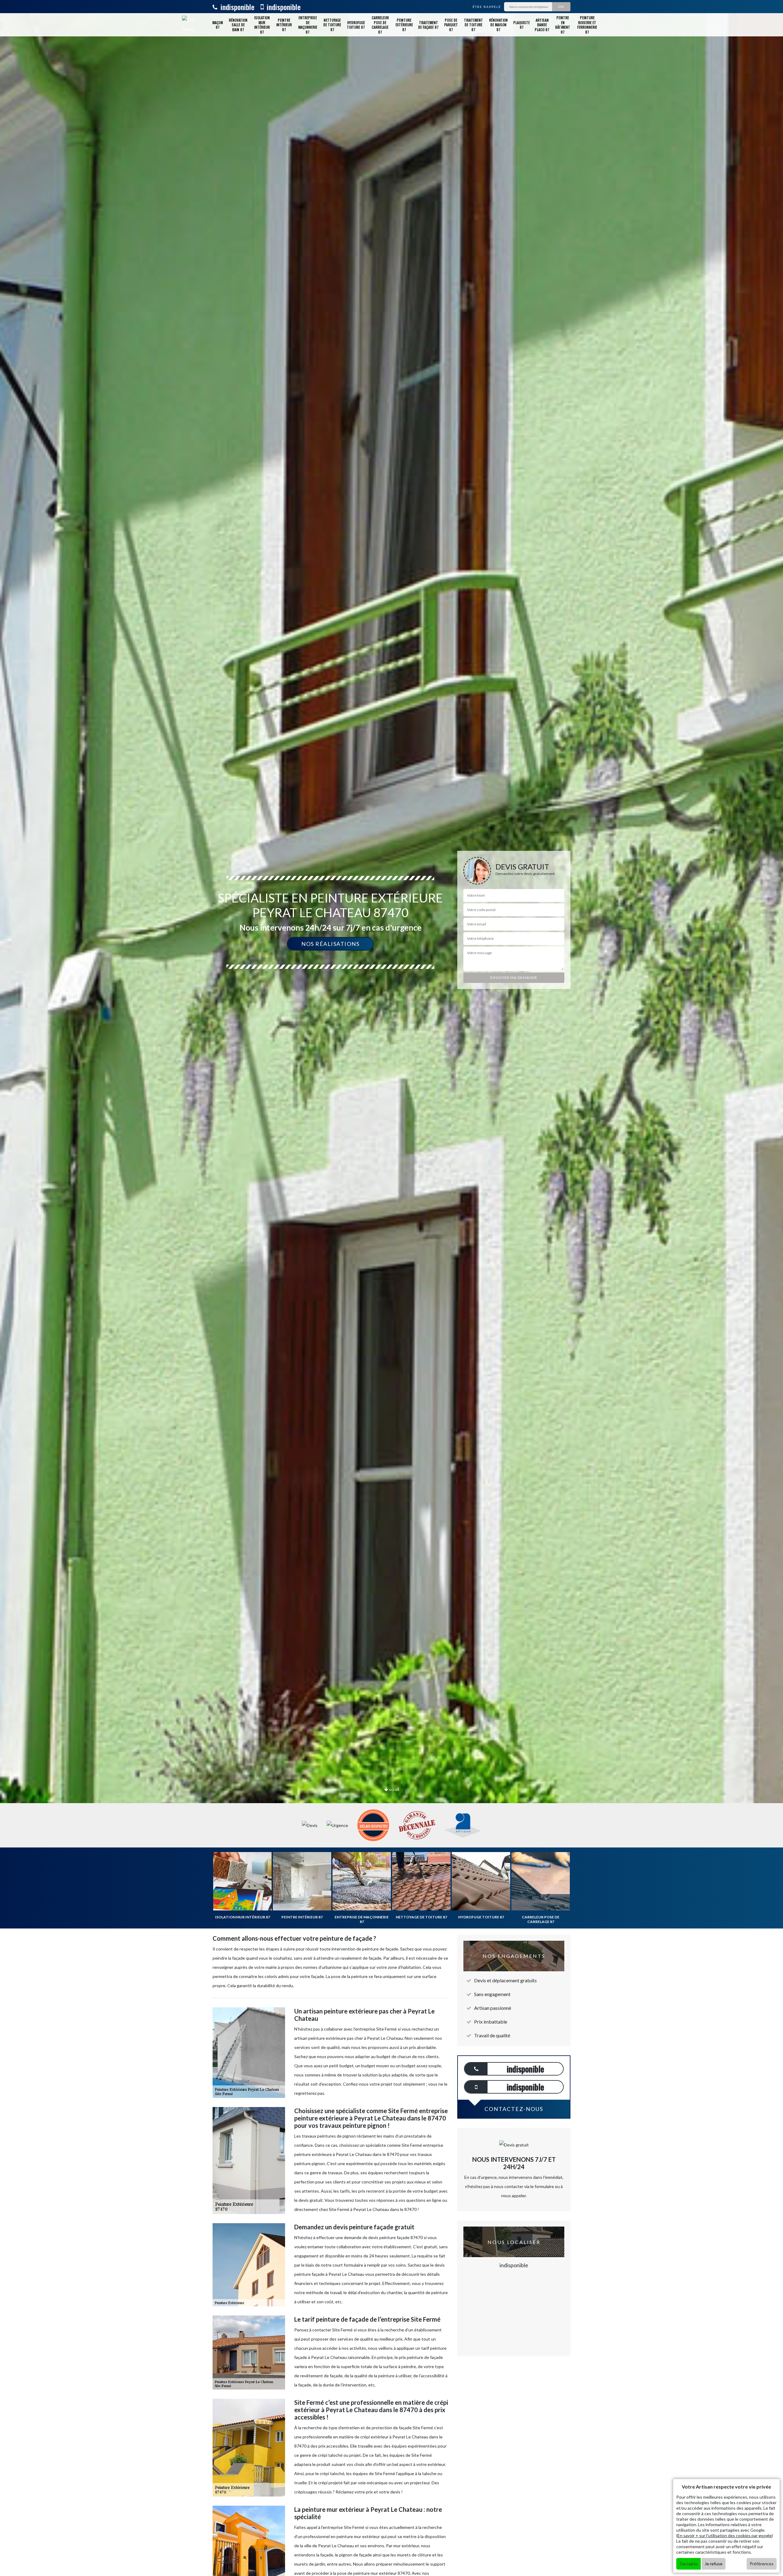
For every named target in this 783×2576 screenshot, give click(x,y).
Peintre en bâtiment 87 (563, 25)
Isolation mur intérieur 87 (262, 25)
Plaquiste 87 (521, 25)
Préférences (762, 2564)
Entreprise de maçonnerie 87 (308, 25)
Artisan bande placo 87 (542, 25)
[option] (391, 1030)
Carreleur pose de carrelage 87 (380, 25)
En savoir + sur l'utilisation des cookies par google (725, 2535)
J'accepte (688, 2564)
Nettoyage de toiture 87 (332, 25)
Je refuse (714, 2564)
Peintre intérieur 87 (284, 25)
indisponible (237, 7)
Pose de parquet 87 (451, 25)
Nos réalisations (330, 944)
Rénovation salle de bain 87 (238, 25)
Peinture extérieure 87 (404, 25)
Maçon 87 (218, 25)
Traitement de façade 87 (428, 25)
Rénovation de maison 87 (498, 25)
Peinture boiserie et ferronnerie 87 (587, 25)
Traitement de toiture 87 (473, 25)
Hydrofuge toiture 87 (356, 25)
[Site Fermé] (189, 25)
